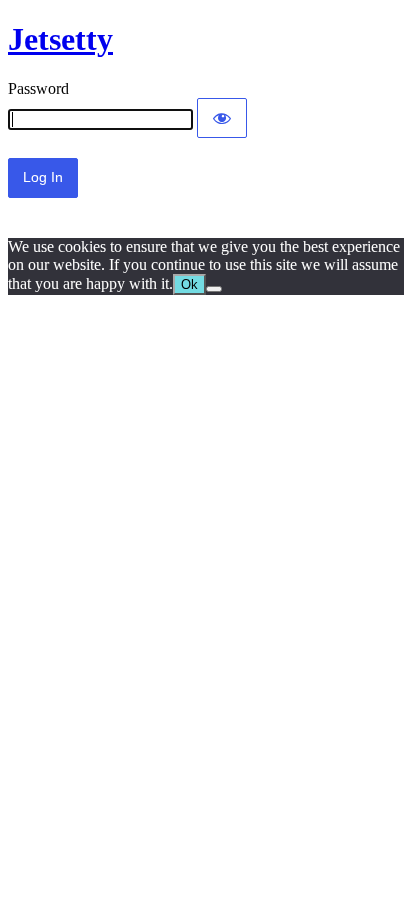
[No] (214, 289)
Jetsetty (60, 39)
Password (38, 88)
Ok (189, 284)
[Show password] (222, 118)
